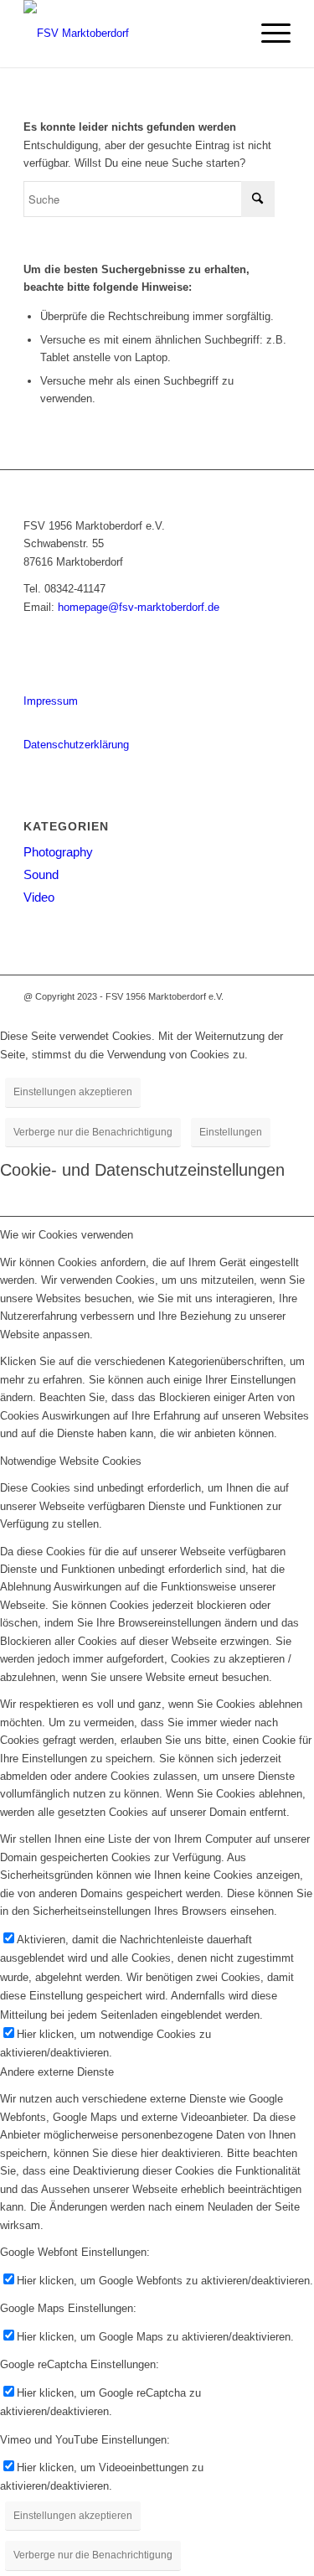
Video (39, 897)
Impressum (51, 701)
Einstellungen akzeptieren (73, 1092)
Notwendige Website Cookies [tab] (71, 1461)
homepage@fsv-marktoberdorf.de (139, 607)
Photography (58, 852)
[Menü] (268, 34)
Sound (41, 874)
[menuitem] (268, 34)
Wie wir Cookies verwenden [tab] (67, 1235)
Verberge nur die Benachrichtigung (93, 1132)
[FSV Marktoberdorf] (130, 34)
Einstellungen (231, 1132)
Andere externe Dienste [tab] (57, 2072)
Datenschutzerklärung (76, 745)
